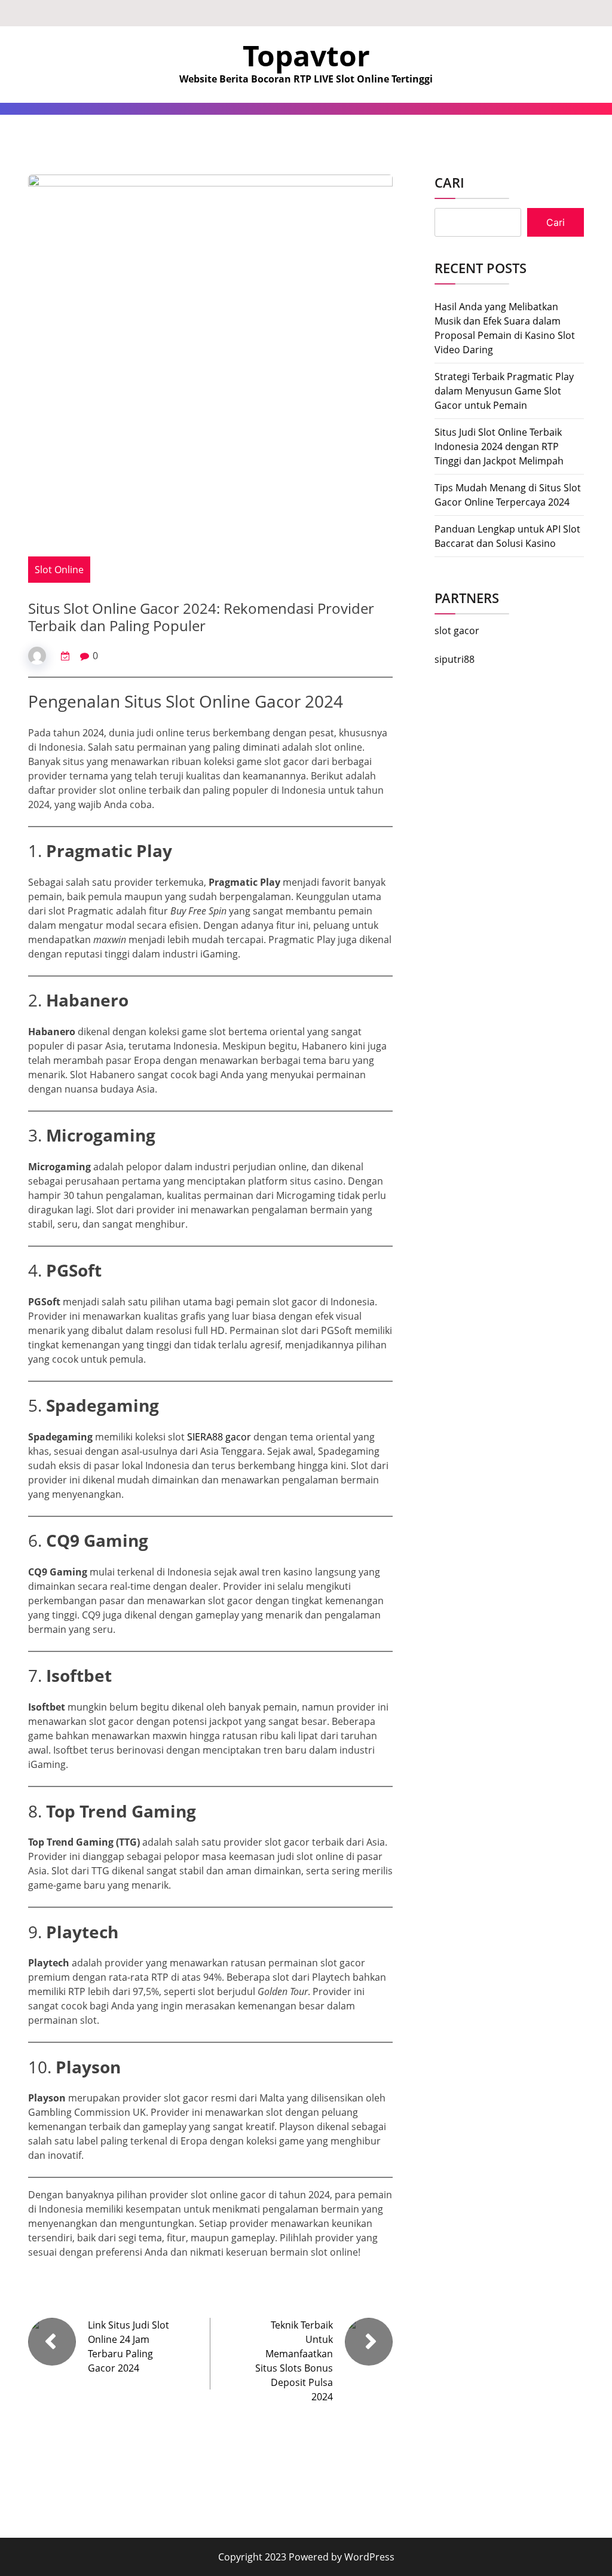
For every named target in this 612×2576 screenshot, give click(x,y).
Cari (449, 182)
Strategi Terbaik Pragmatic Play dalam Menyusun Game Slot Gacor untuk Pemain (504, 391)
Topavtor (306, 55)
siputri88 (455, 659)
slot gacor (457, 631)
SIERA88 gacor (219, 1437)
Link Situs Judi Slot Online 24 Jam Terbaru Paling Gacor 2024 (128, 2346)
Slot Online (59, 570)
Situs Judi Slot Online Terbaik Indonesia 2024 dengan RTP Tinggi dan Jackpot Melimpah (499, 446)
